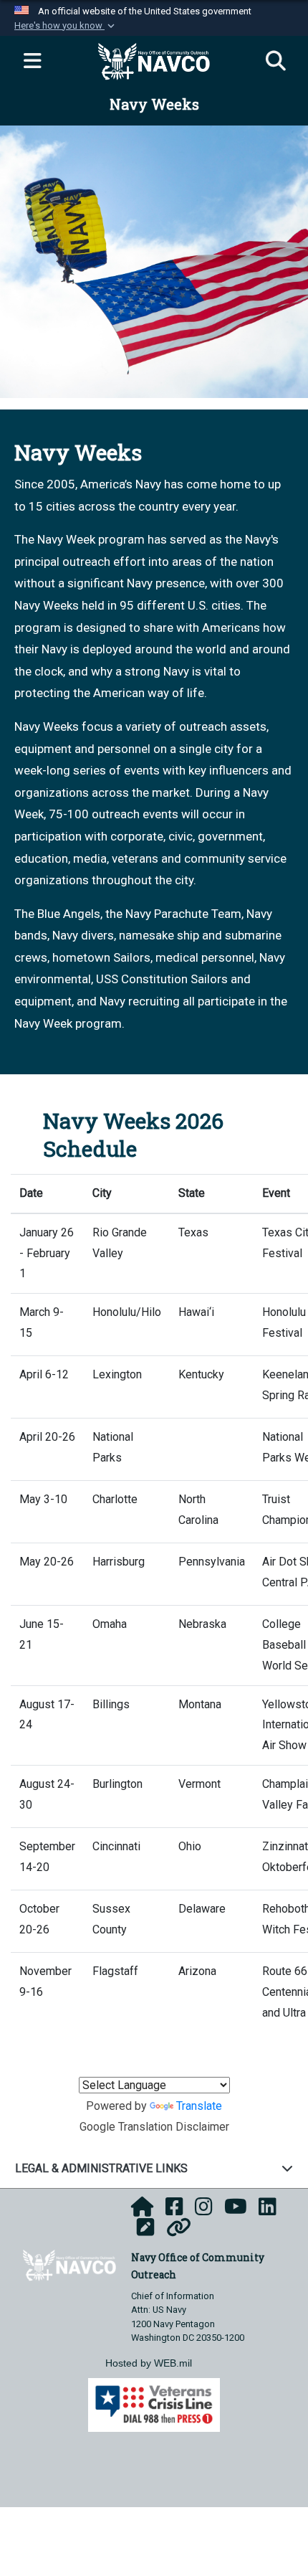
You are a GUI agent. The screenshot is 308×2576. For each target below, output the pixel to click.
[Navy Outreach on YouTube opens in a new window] (236, 2211)
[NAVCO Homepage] (143, 2211)
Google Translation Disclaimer (154, 2127)
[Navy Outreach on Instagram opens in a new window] (204, 2211)
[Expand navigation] (32, 62)
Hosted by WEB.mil (149, 2363)
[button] (66, 26)
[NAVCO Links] (179, 2231)
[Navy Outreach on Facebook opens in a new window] (174, 2211)
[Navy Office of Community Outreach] (69, 2264)
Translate (199, 2106)
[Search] (276, 62)
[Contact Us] (146, 2231)
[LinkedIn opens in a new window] (268, 2211)
